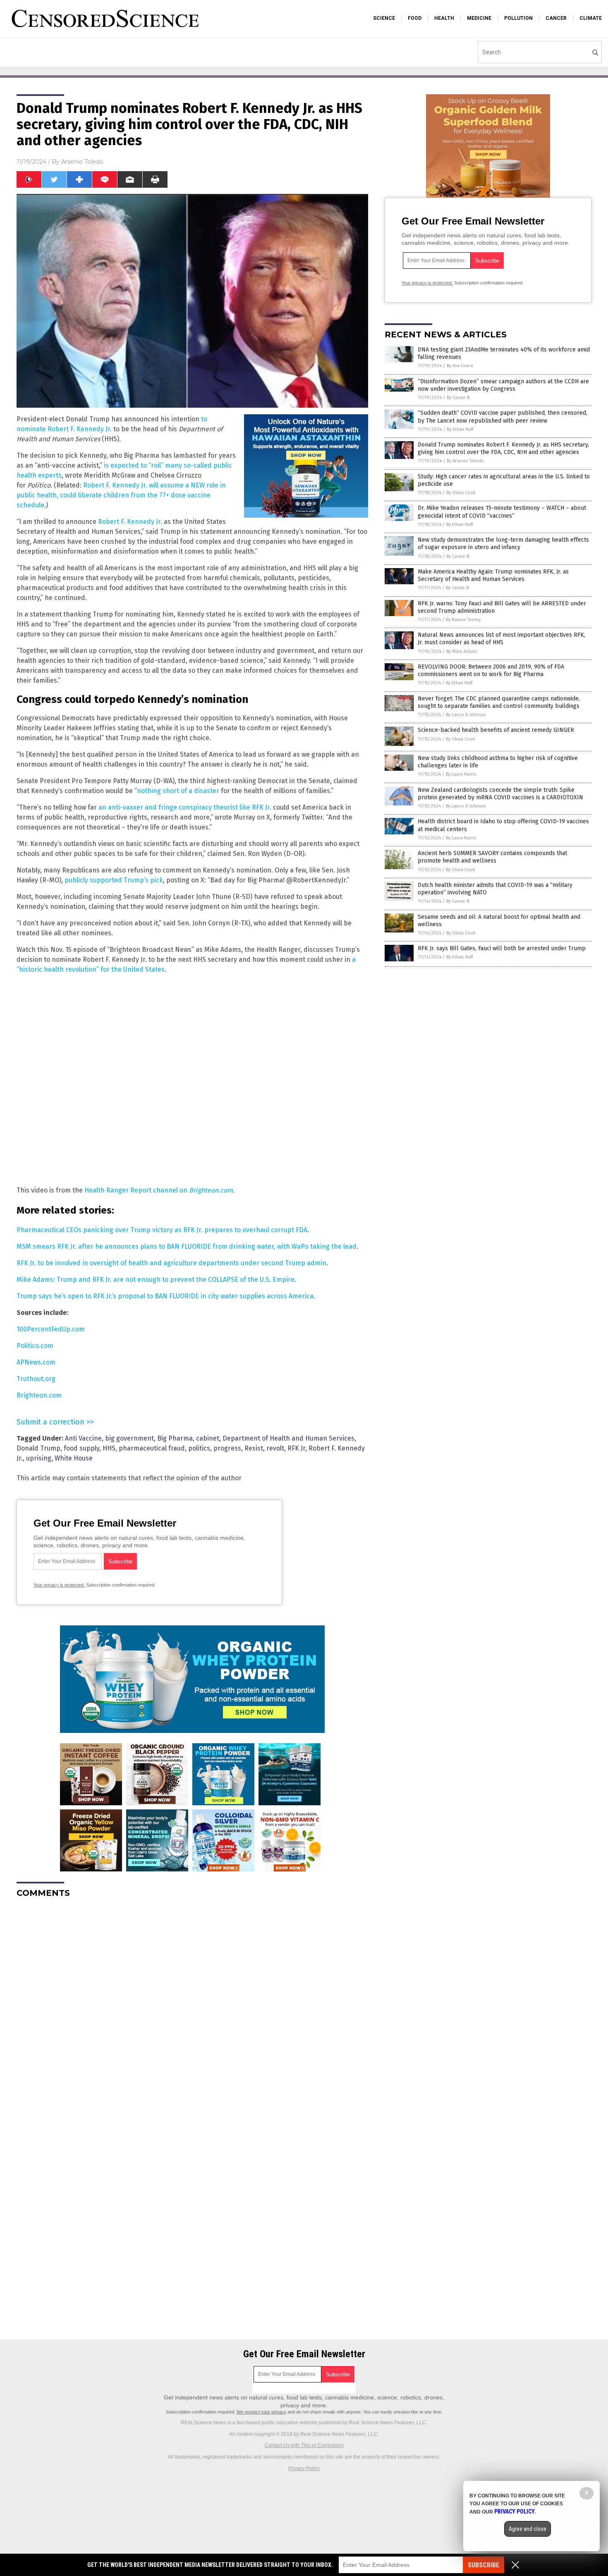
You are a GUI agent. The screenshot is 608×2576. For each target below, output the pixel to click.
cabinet (208, 1438)
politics (199, 1448)
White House (74, 1458)
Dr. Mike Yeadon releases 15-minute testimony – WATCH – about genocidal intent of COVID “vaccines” (502, 512)
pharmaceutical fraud (152, 1448)
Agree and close (528, 2529)
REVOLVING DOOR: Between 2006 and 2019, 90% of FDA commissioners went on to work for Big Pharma (491, 670)
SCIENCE (384, 18)
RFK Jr (296, 1448)
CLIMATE (591, 18)
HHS (109, 1448)
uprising (39, 1458)
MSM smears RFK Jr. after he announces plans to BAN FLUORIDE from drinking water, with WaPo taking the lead (187, 1246)
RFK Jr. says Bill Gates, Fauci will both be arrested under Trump (502, 948)
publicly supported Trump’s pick (114, 880)
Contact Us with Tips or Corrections (304, 2445)
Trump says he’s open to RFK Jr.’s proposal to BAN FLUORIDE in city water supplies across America (165, 1296)
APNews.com (36, 1362)
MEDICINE (479, 18)
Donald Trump (38, 1448)
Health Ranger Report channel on (137, 1190)
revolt (275, 1448)
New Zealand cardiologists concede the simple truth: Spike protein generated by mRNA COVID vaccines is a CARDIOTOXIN (500, 794)
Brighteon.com (211, 1190)
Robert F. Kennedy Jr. (130, 522)
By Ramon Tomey (463, 620)
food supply (81, 1448)
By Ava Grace (460, 366)
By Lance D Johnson (466, 715)
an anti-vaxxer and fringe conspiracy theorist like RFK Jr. (185, 807)
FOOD (415, 18)
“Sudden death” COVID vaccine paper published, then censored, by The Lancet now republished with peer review (503, 417)
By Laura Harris (461, 774)
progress (227, 1448)
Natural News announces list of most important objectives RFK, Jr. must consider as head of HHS (501, 639)
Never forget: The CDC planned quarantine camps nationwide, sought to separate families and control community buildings (499, 702)
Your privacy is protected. (59, 1585)
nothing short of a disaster (178, 791)
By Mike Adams (462, 651)
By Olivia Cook (461, 493)
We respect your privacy (261, 2412)
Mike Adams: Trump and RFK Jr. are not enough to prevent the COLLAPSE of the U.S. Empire (156, 1280)
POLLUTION (518, 18)
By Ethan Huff (460, 429)
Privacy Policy (304, 2468)
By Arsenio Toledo (465, 461)
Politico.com (35, 1346)
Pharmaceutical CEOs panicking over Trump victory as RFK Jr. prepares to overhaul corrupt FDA (162, 1230)
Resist (254, 1448)
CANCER (556, 18)
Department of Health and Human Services (288, 1438)
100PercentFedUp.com (51, 1329)
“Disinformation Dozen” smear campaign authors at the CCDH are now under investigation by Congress (503, 385)
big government (129, 1438)
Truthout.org (36, 1379)
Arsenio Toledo (82, 162)
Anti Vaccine (83, 1438)
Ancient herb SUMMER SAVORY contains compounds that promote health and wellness (492, 857)
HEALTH (444, 18)
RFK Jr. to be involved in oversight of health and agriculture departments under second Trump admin (171, 1263)
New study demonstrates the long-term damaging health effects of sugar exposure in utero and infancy (503, 544)
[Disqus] (192, 2008)
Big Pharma (175, 1438)
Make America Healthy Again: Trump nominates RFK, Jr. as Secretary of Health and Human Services (493, 575)
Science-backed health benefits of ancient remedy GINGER (496, 730)
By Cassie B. (459, 398)
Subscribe (484, 2565)
